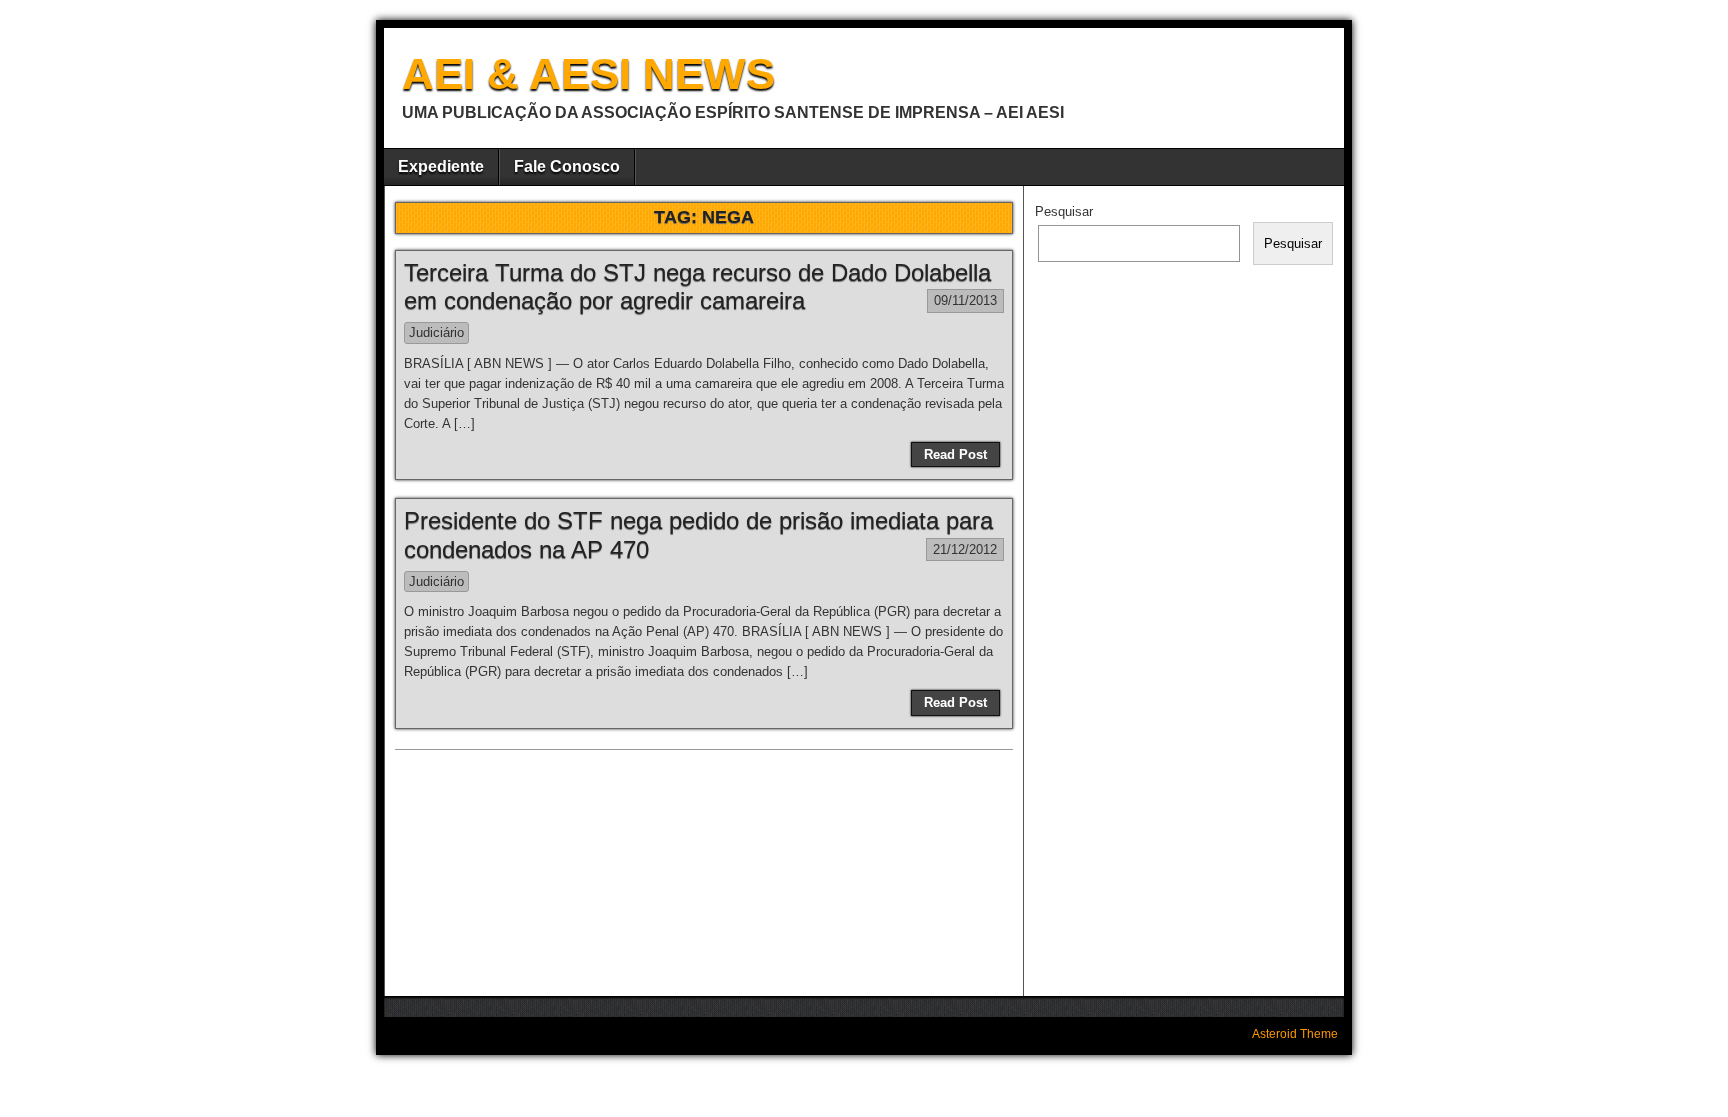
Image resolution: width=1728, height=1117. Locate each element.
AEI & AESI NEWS (588, 73)
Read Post (955, 454)
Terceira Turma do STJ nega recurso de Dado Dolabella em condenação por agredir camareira (697, 287)
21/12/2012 (965, 549)
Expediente (441, 166)
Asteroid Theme (1295, 1034)
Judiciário (436, 332)
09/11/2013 (965, 300)
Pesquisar (1064, 211)
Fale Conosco (567, 166)
